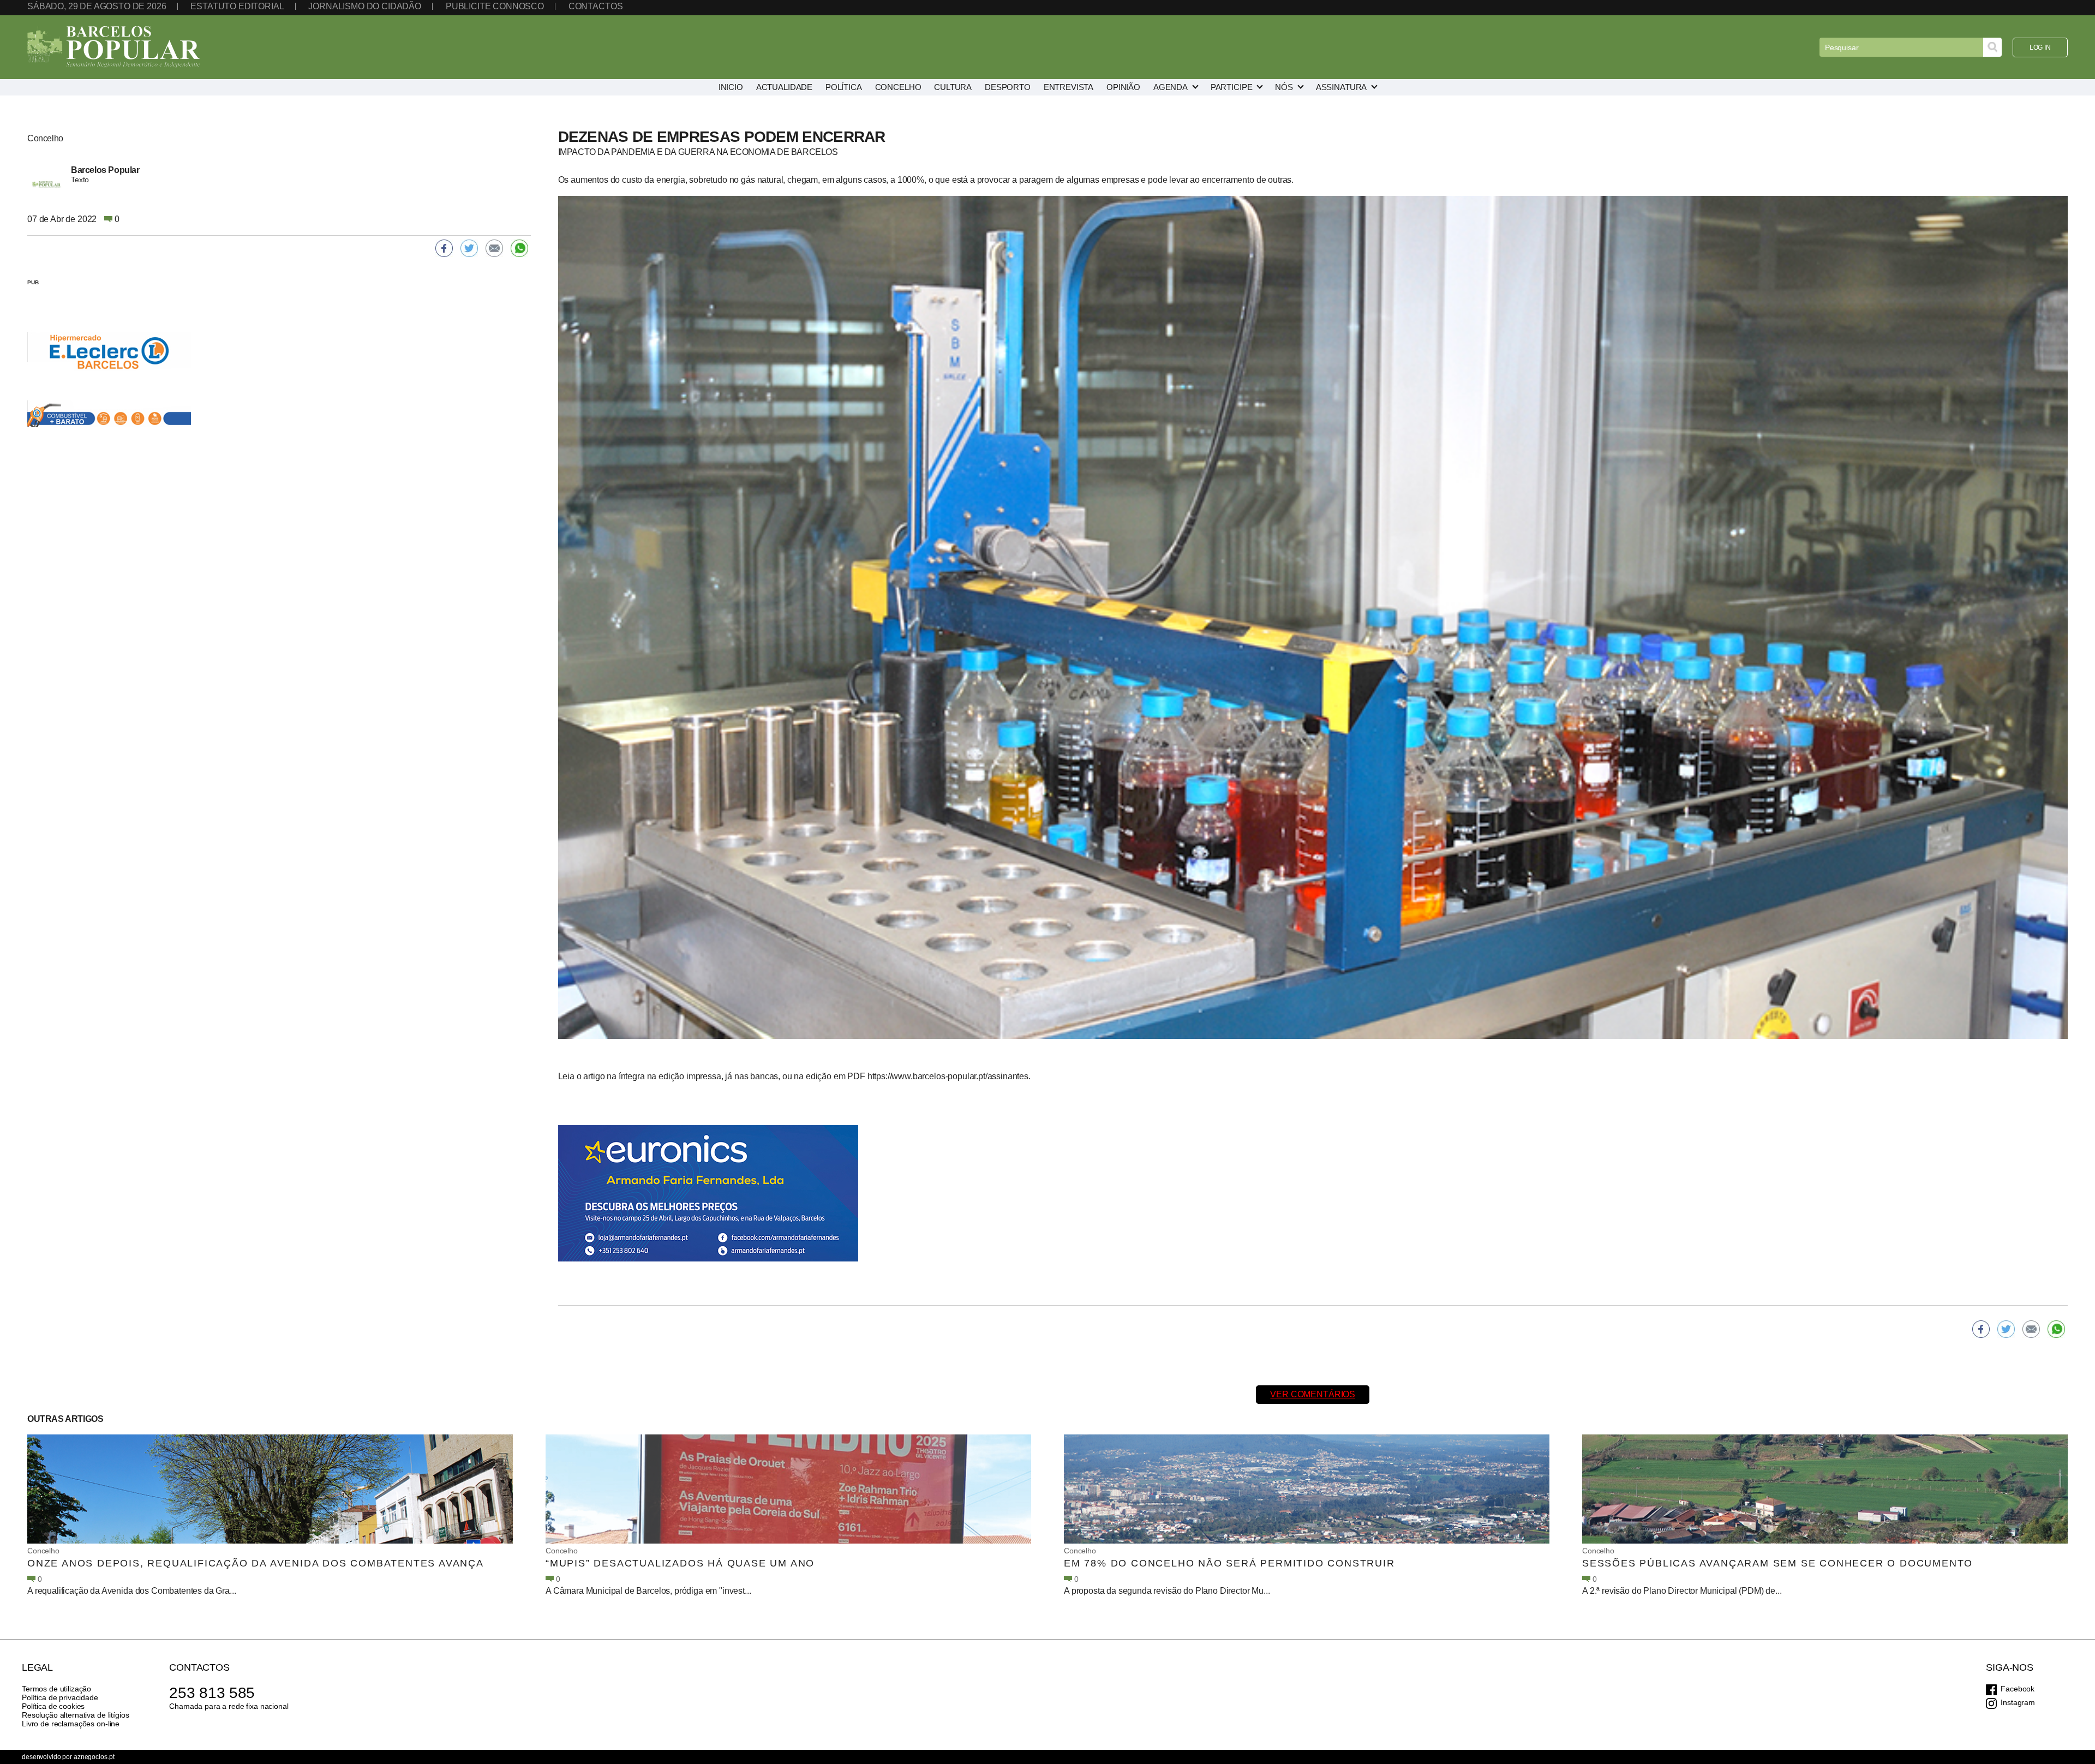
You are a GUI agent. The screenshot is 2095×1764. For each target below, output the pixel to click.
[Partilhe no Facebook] (1981, 1329)
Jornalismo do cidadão (365, 6)
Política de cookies (53, 1706)
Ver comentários (1313, 1394)
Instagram (2018, 1702)
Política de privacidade (60, 1697)
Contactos (596, 6)
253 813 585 (212, 1693)
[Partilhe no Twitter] (2006, 1329)
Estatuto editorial (237, 6)
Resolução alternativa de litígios (75, 1715)
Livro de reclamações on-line (71, 1724)
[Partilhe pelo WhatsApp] (2056, 1329)
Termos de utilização (56, 1689)
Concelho (43, 1551)
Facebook (2018, 1689)
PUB (33, 282)
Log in (2040, 47)
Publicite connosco (495, 6)
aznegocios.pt (94, 1757)
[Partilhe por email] (2031, 1329)
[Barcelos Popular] (113, 47)
